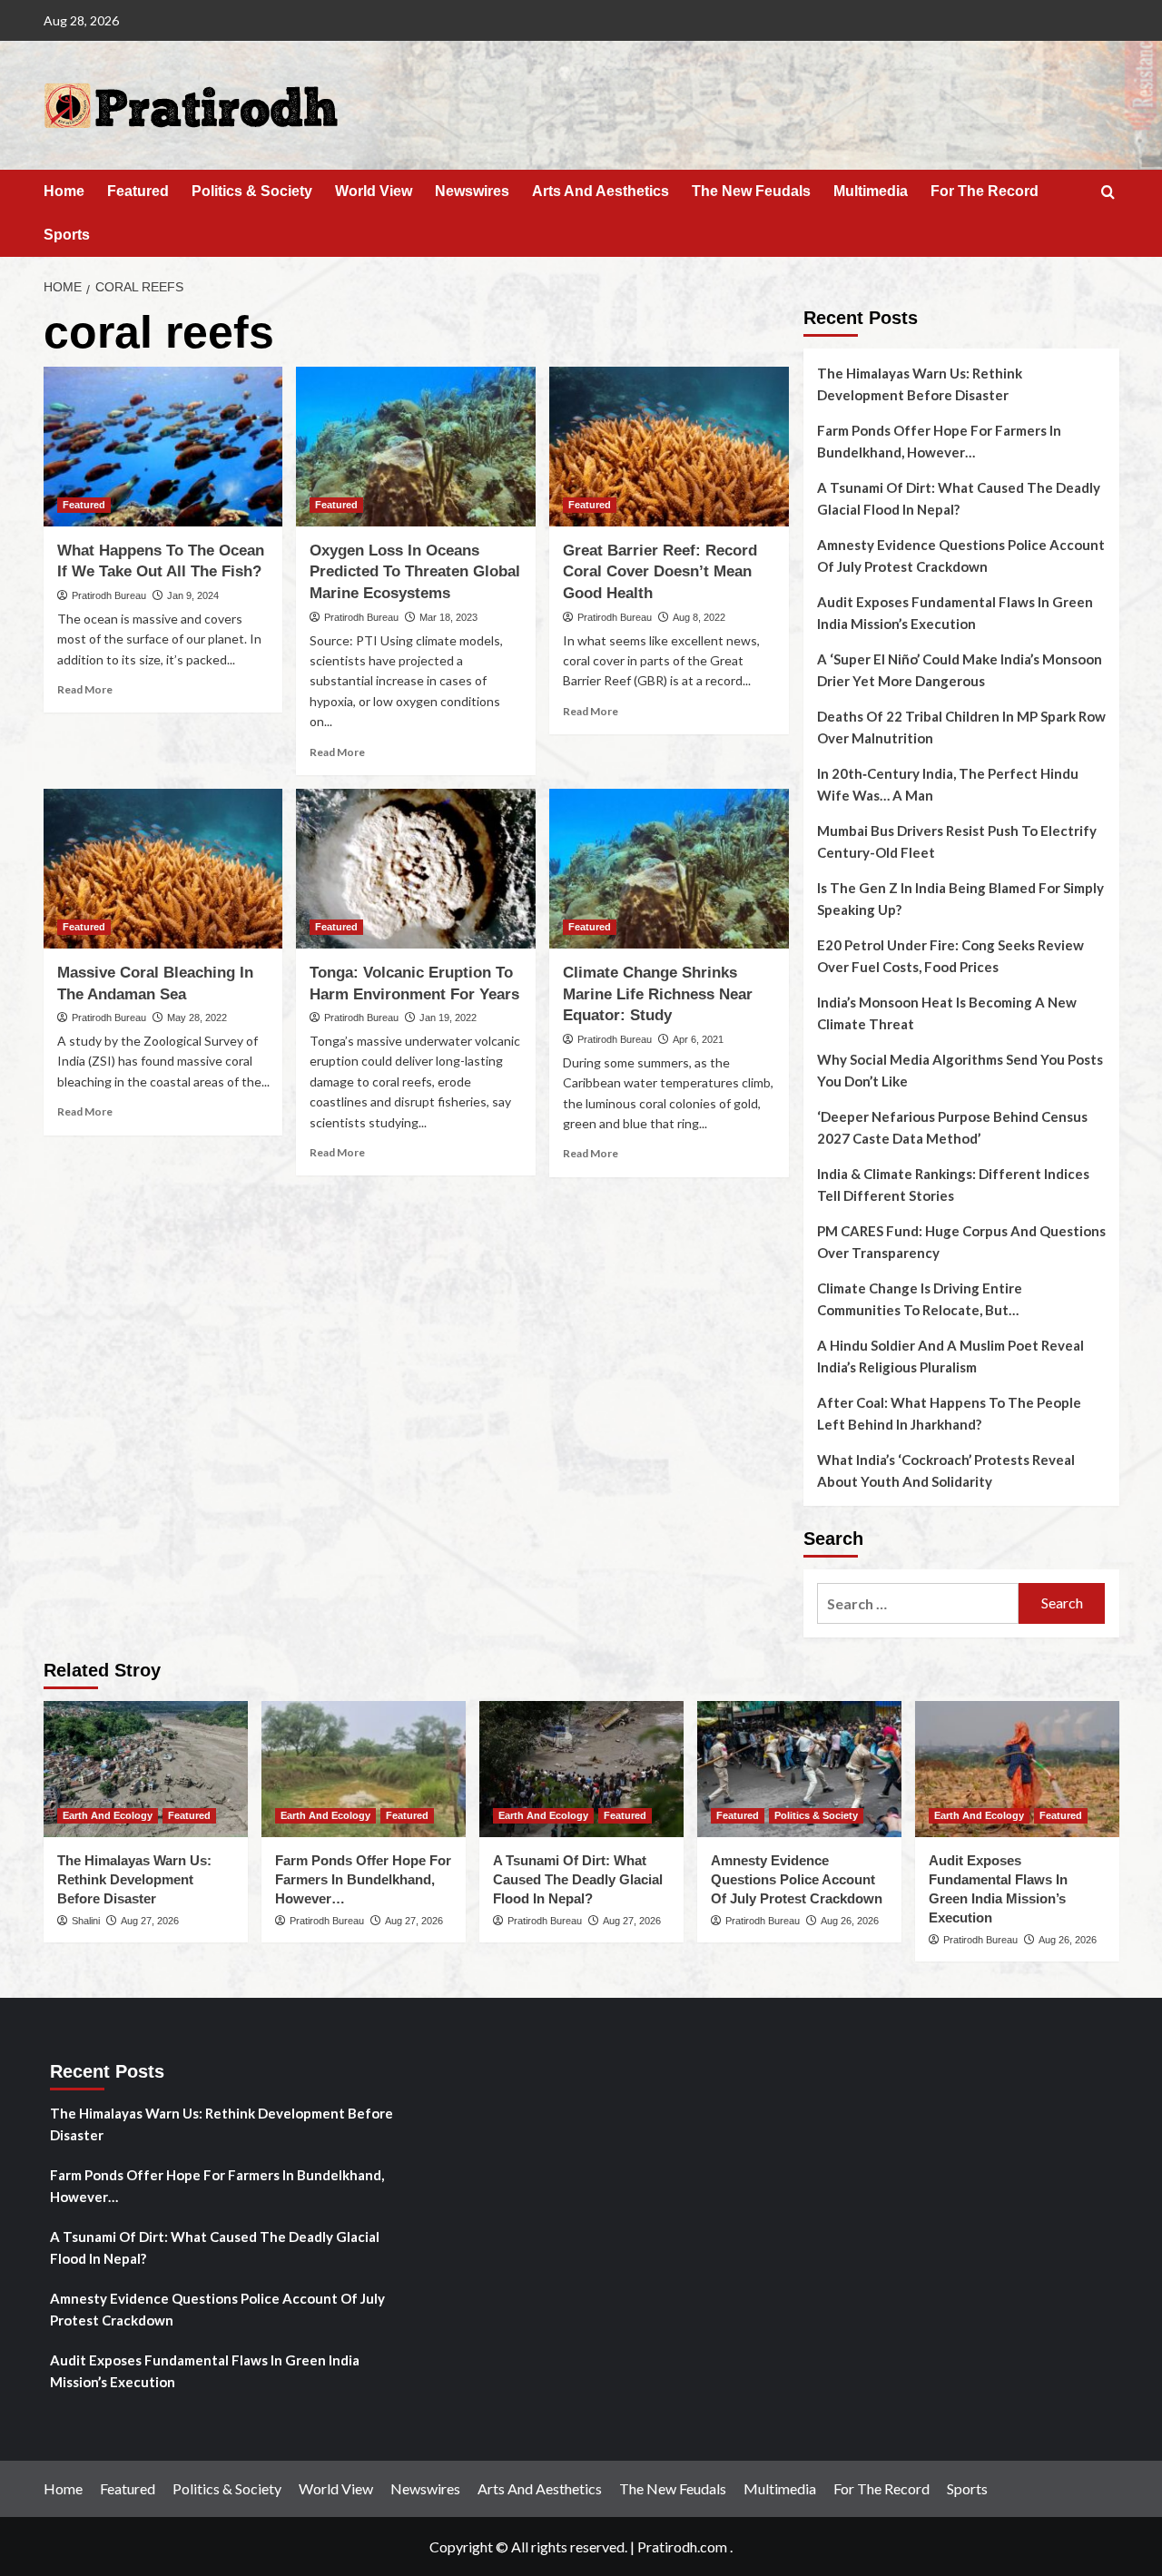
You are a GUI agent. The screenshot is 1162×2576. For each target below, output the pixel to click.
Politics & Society (252, 191)
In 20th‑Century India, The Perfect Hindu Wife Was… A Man (948, 784)
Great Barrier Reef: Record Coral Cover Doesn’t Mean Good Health (660, 572)
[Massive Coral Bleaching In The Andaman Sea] (163, 869)
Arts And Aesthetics (601, 191)
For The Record (985, 191)
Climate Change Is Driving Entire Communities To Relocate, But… (920, 1299)
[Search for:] (918, 1603)
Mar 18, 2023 (448, 617)
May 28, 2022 (197, 1018)
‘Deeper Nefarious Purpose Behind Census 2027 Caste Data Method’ (952, 1127)
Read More (85, 689)
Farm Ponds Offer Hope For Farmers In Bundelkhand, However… (939, 441)
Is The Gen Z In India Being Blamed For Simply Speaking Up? (960, 899)
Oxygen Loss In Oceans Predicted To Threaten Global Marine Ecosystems (415, 572)
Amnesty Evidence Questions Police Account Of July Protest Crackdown (961, 556)
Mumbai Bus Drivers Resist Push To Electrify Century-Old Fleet (957, 841)
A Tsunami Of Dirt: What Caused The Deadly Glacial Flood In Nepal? (959, 498)
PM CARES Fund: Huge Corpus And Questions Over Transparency (961, 1242)
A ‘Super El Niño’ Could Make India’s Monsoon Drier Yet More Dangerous (960, 670)
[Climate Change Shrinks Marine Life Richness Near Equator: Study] (669, 869)
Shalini (86, 1921)
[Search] (1108, 193)
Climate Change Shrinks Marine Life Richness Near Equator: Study (658, 994)
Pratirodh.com (682, 2547)
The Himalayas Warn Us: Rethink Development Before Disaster (920, 384)
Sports (67, 235)
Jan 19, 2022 (448, 1018)
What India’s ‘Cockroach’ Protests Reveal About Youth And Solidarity (946, 1470)
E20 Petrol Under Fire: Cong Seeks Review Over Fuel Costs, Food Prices (950, 956)
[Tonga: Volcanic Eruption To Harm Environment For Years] (416, 869)
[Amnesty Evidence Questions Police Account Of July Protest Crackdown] (799, 1769)
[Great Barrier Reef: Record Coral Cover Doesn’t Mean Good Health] (669, 447)
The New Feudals (751, 191)
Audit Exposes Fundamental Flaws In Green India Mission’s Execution (955, 613)
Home (64, 191)
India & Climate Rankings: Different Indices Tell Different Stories (953, 1185)
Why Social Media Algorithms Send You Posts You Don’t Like (960, 1070)
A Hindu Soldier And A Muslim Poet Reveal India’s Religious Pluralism (950, 1356)
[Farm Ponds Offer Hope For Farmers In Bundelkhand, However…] (364, 1769)
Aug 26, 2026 (850, 1921)
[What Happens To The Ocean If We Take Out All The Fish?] (163, 447)
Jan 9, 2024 (193, 595)
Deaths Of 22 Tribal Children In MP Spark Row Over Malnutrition (961, 727)
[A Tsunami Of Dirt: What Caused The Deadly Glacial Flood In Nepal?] (581, 1769)
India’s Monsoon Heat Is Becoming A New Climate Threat (947, 1013)
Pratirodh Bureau (109, 595)
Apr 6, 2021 (698, 1039)
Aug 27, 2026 (150, 1921)
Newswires (472, 191)
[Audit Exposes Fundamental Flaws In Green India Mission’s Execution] (1017, 1769)
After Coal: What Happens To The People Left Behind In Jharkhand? (949, 1413)
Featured (138, 191)
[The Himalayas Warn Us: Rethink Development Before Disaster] (146, 1769)
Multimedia (871, 191)
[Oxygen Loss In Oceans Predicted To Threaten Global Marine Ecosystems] (416, 447)
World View (374, 191)
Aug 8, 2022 (699, 617)
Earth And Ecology (108, 1815)
